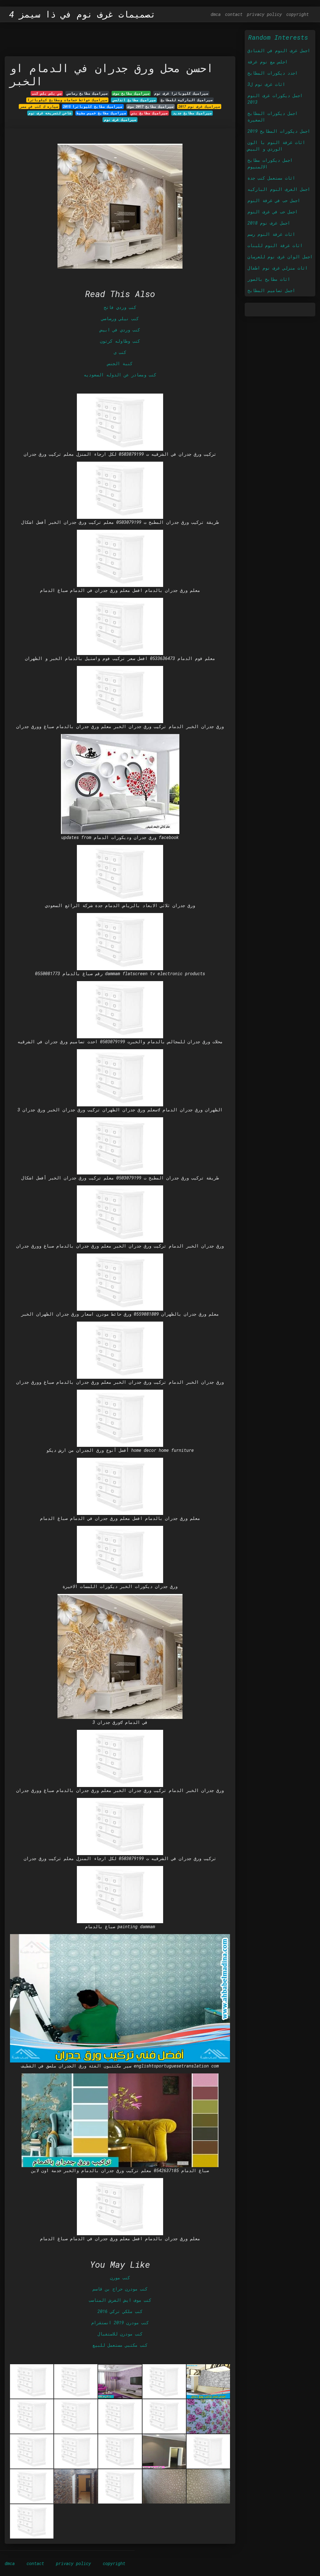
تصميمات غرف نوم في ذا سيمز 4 (82, 14)
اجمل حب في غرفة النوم (274, 200)
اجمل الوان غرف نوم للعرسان (280, 257)
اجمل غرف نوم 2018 (269, 223)
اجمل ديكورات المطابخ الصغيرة (272, 117)
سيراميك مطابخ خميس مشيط (101, 113)
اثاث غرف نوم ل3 (266, 84)
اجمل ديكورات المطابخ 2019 (279, 131)
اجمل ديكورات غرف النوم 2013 (275, 99)
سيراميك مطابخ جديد (192, 113)
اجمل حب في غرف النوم (272, 212)
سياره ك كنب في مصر (39, 107)
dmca (216, 14)
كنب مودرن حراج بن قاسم (120, 2289)
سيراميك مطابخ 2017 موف (150, 107)
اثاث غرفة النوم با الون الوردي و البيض (276, 146)
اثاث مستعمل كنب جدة (271, 178)
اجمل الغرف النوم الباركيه (279, 189)
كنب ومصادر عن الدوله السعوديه (120, 375)
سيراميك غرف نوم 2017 (199, 107)
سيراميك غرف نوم (120, 120)
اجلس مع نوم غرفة (267, 62)
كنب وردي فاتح (120, 307)
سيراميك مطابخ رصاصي (87, 93)
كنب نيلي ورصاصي (120, 318)
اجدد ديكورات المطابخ (272, 73)
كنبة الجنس (120, 363)
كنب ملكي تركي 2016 (120, 2311)
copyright (297, 14)
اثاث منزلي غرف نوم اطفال (277, 268)
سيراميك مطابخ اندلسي (134, 100)
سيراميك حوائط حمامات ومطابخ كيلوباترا (67, 100)
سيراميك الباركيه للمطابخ (187, 100)
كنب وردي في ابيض (120, 330)
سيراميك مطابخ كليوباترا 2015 (93, 107)
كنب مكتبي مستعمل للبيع (120, 2345)
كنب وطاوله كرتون (120, 341)
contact (234, 14)
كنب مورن (120, 2278)
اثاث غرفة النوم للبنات (275, 245)
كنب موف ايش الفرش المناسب (120, 2300)
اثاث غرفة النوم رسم (271, 234)
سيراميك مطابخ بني (149, 113)
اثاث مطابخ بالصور (269, 279)
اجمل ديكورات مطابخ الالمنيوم (270, 163)
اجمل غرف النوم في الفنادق (279, 50)
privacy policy (264, 14)
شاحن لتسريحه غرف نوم (50, 113)
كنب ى (120, 352)
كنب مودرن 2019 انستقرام (120, 2323)
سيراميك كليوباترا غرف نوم (181, 93)
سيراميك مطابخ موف (131, 93)
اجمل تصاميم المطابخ (271, 290)
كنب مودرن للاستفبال (120, 2334)
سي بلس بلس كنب (47, 93)
